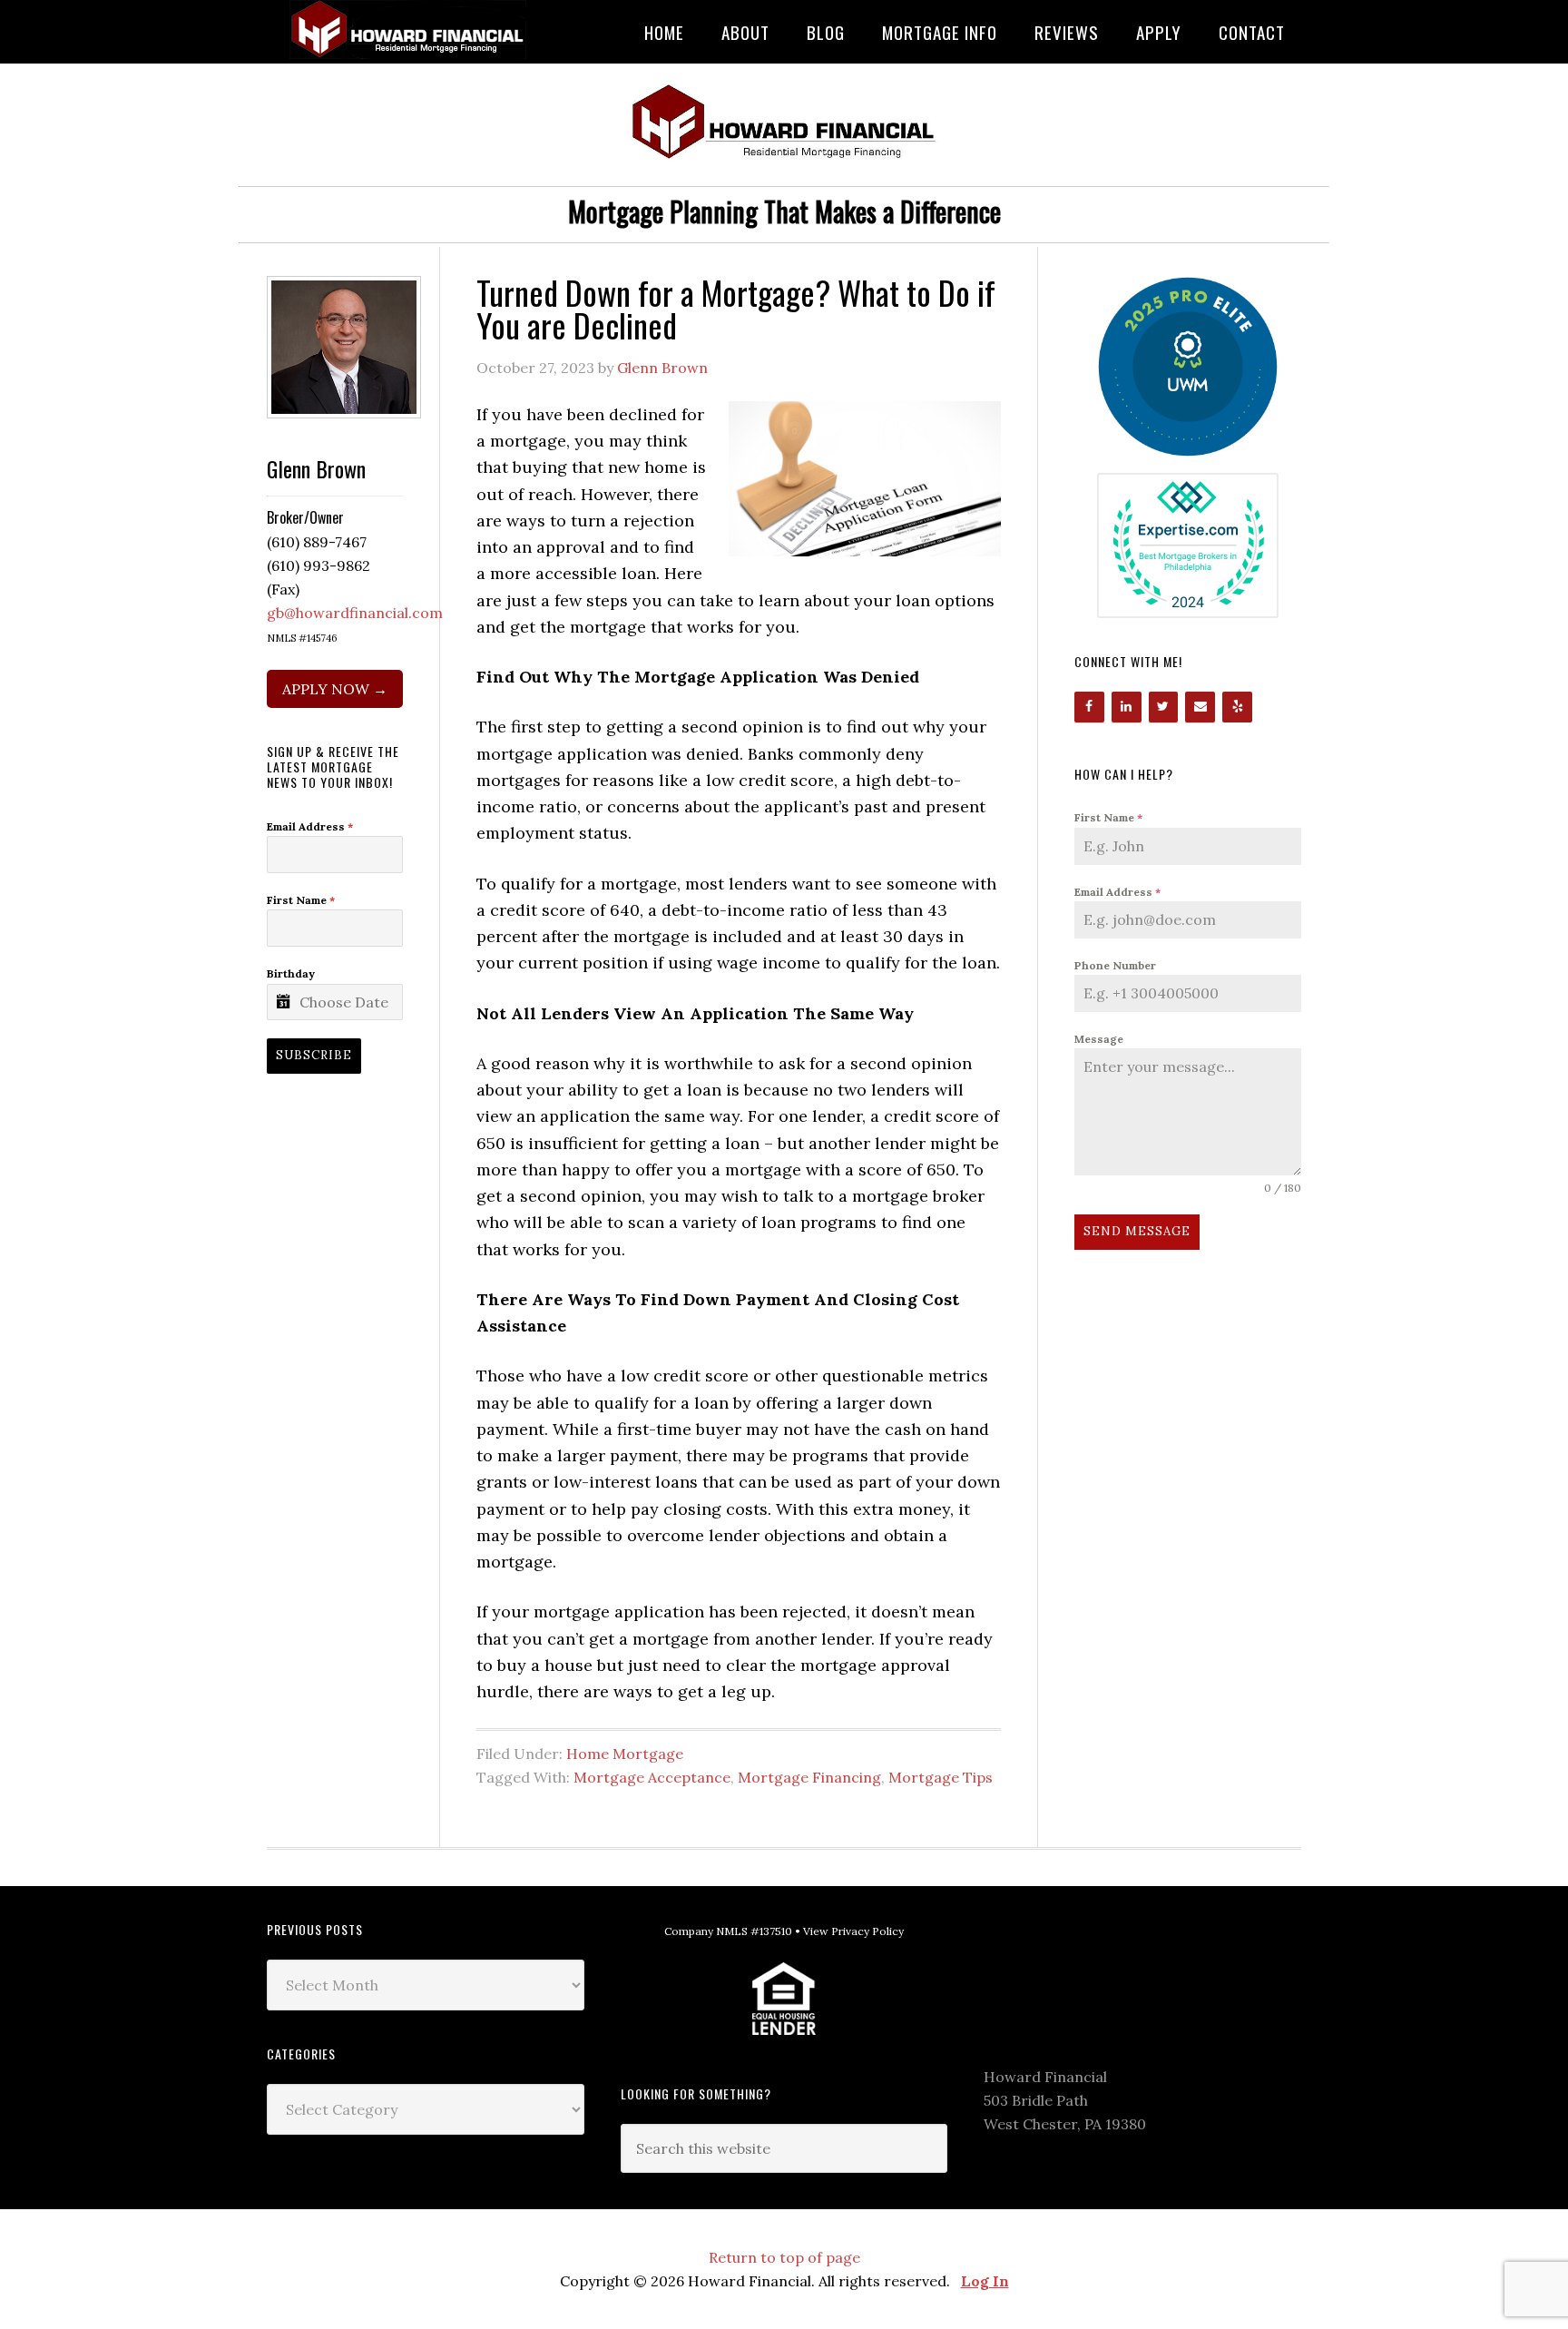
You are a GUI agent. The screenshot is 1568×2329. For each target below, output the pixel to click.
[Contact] (1200, 707)
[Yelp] (1237, 707)
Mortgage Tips (941, 1777)
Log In (985, 2281)
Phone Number (1115, 965)
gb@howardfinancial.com (355, 613)
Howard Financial (412, 29)
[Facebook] (1089, 707)
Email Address (1117, 892)
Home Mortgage (625, 1754)
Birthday (291, 973)
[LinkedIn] (1127, 707)
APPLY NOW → (335, 689)
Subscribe (314, 1055)
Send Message (1137, 1231)
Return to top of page (784, 2257)
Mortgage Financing (809, 1777)
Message (1099, 1039)
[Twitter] (1164, 707)
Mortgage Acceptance (652, 1777)
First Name (1108, 817)
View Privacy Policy (853, 1931)
